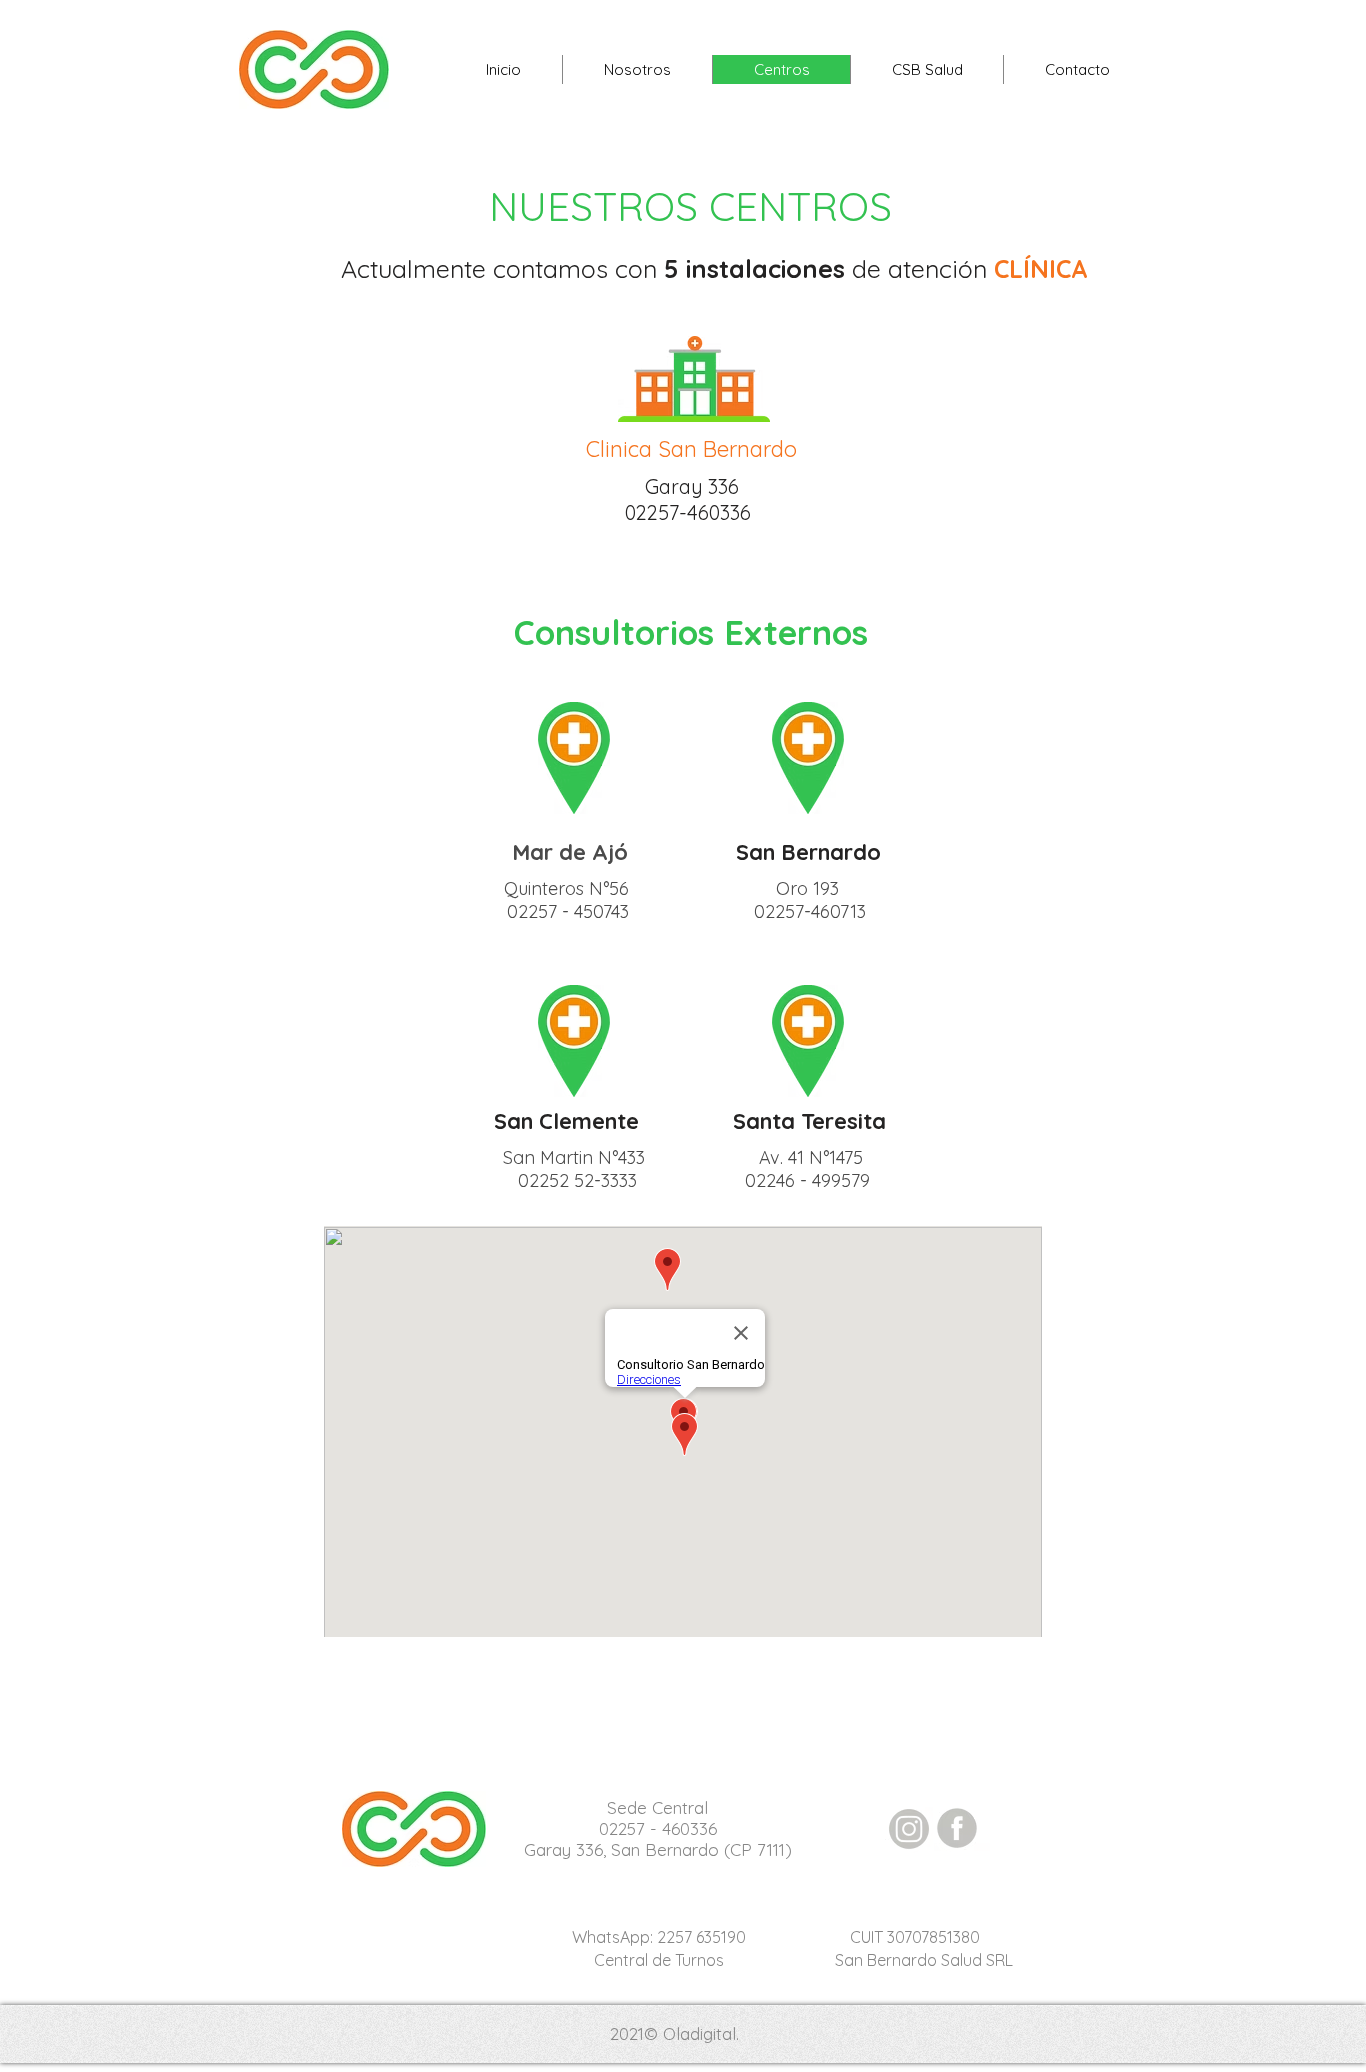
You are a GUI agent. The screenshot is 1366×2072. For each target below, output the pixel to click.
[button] (926, 69)
